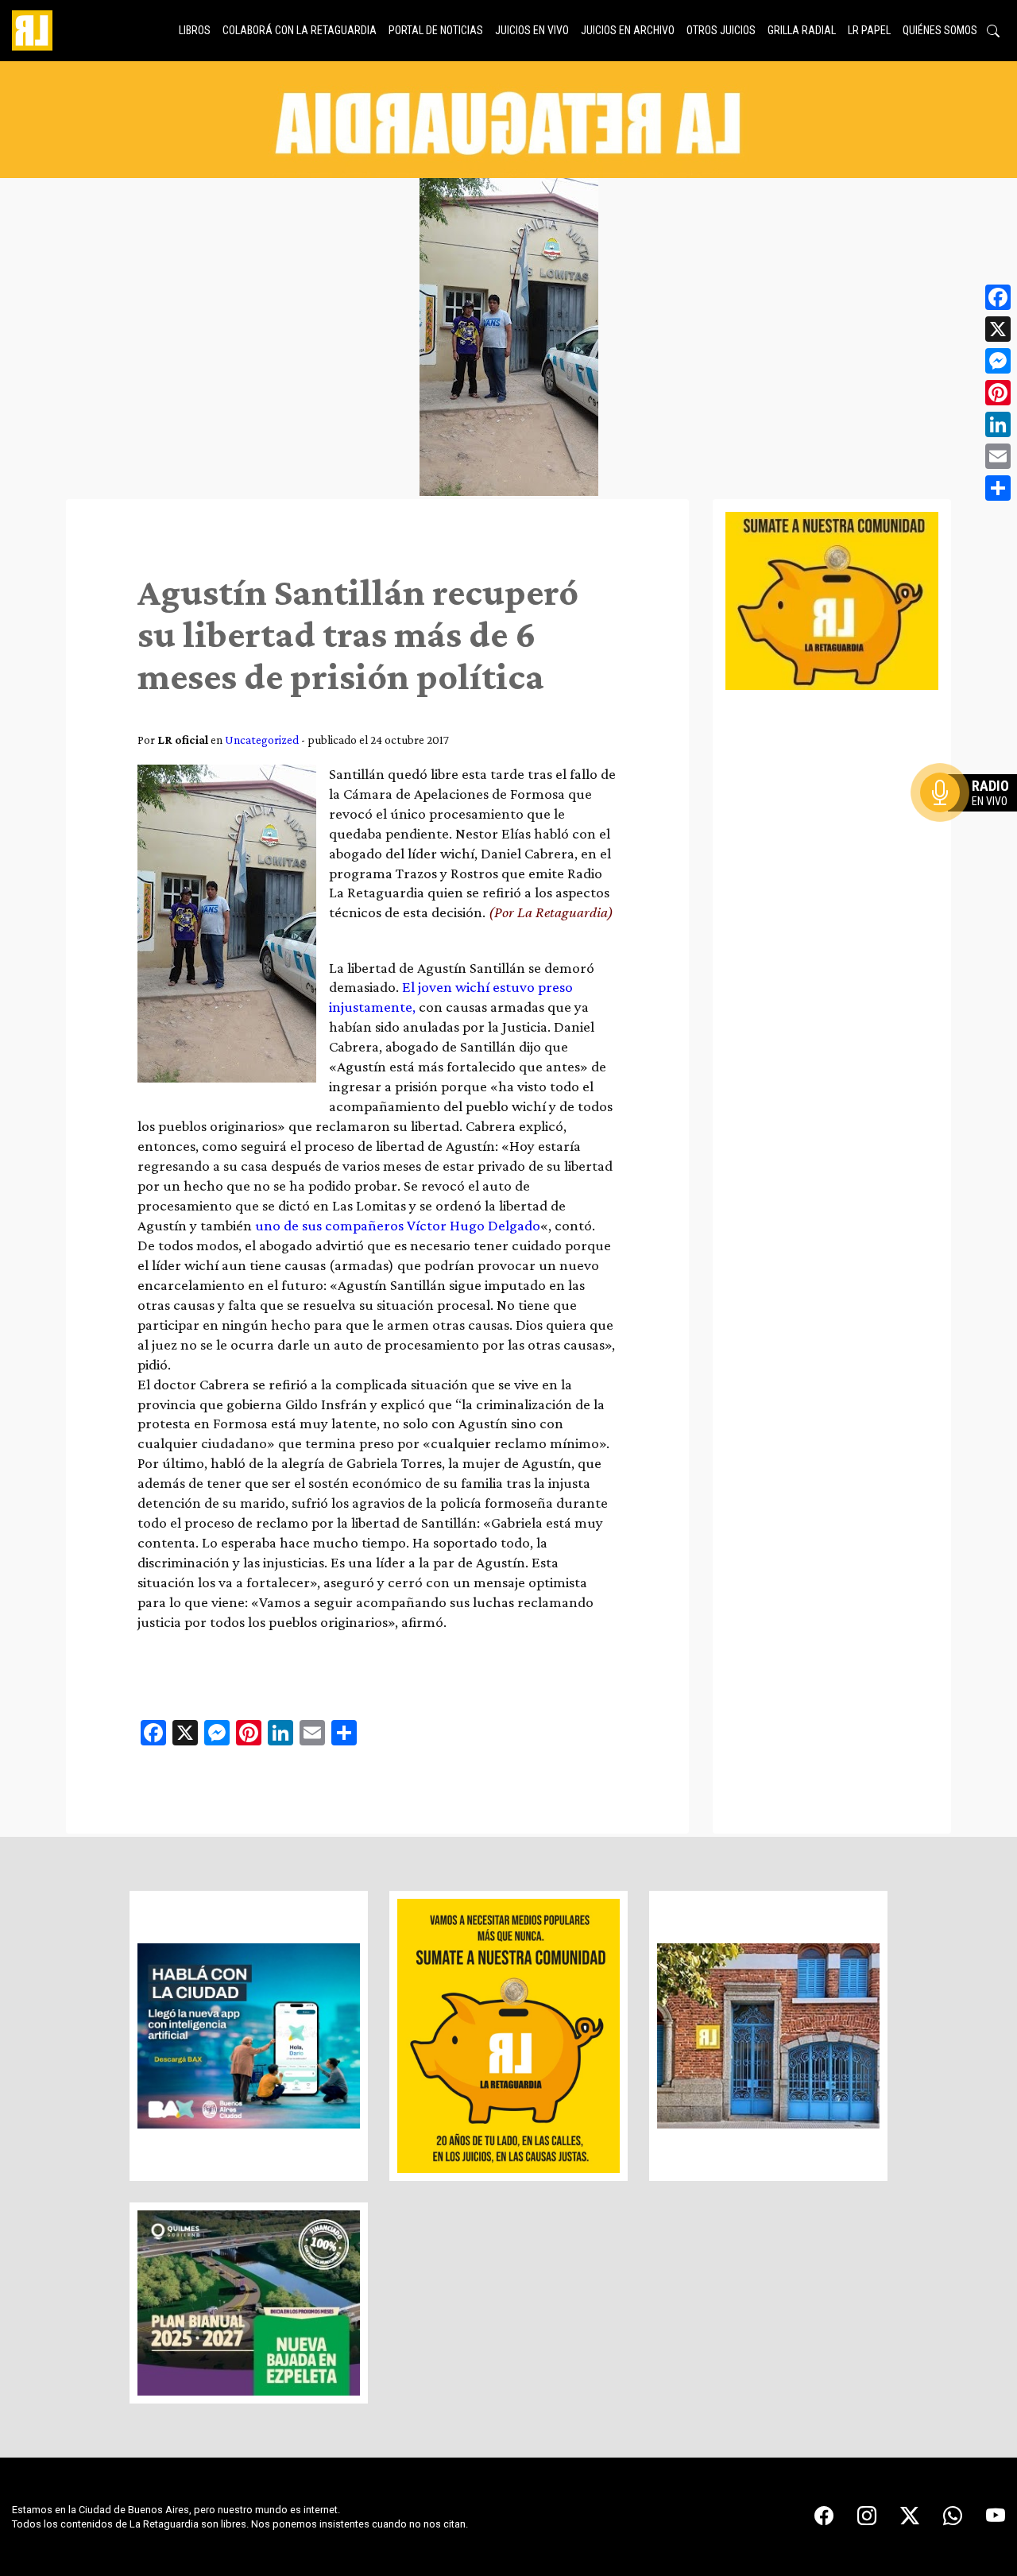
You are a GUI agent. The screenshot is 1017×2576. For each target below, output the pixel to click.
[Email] (998, 456)
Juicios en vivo (532, 30)
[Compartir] (998, 488)
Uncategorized (262, 740)
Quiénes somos (940, 30)
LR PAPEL (869, 30)
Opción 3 (973, 831)
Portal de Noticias (436, 30)
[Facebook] (998, 297)
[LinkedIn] (998, 424)
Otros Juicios (721, 30)
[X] (998, 329)
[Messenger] (998, 361)
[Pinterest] (998, 393)
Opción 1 (973, 818)
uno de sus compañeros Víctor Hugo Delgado (398, 1225)
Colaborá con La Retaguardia (300, 30)
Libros (195, 30)
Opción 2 (973, 824)
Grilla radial (802, 30)
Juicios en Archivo (628, 30)
